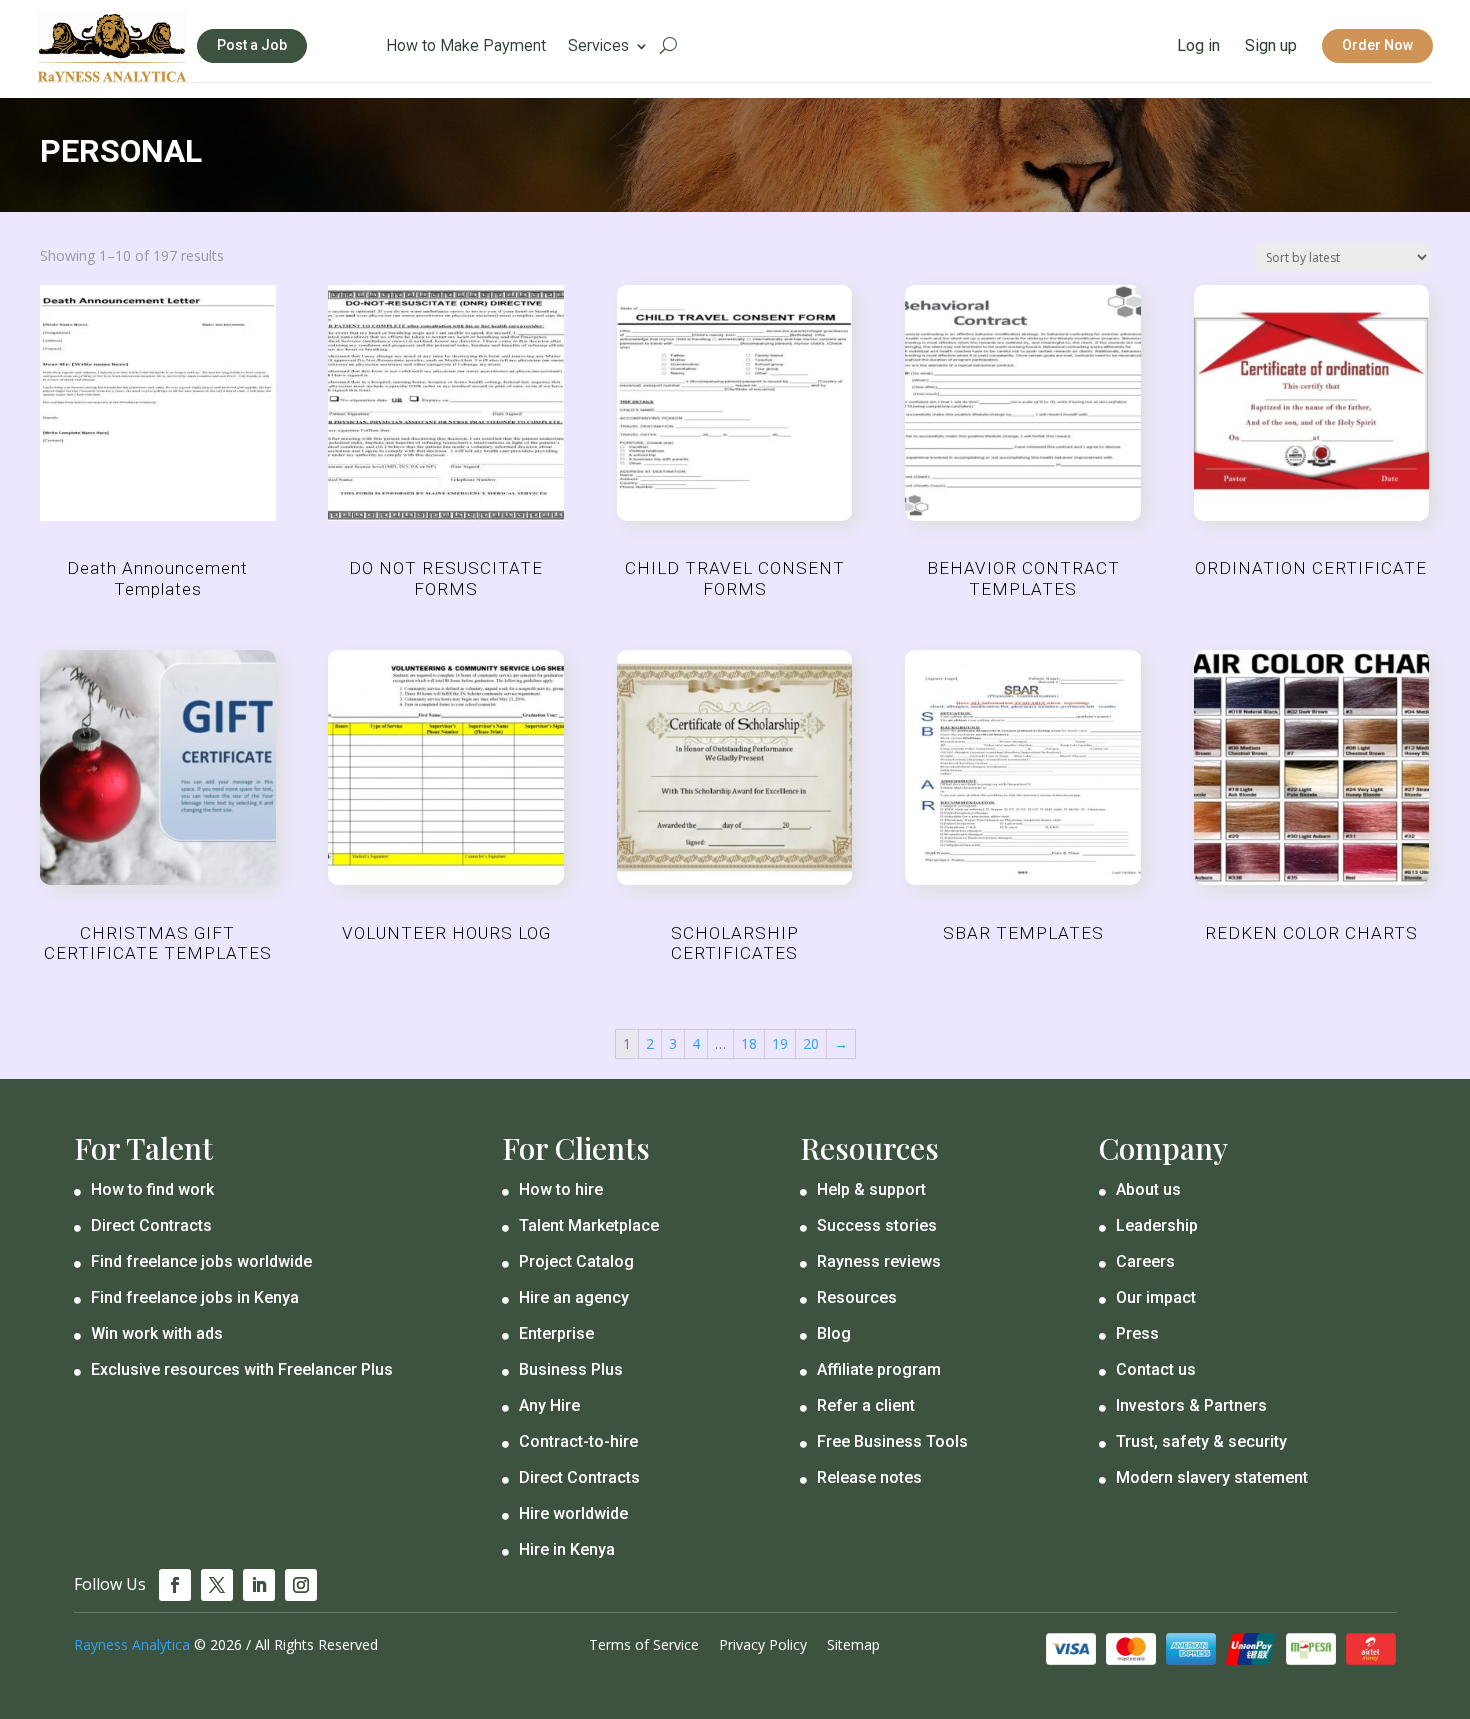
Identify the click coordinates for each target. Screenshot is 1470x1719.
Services (598, 47)
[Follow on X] (217, 1585)
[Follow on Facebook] (175, 1585)
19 (780, 1043)
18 (749, 1043)
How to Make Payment (466, 47)
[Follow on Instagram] (301, 1585)
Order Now (1377, 45)
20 (811, 1043)
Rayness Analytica (132, 1644)
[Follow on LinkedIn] (259, 1585)
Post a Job (252, 45)
